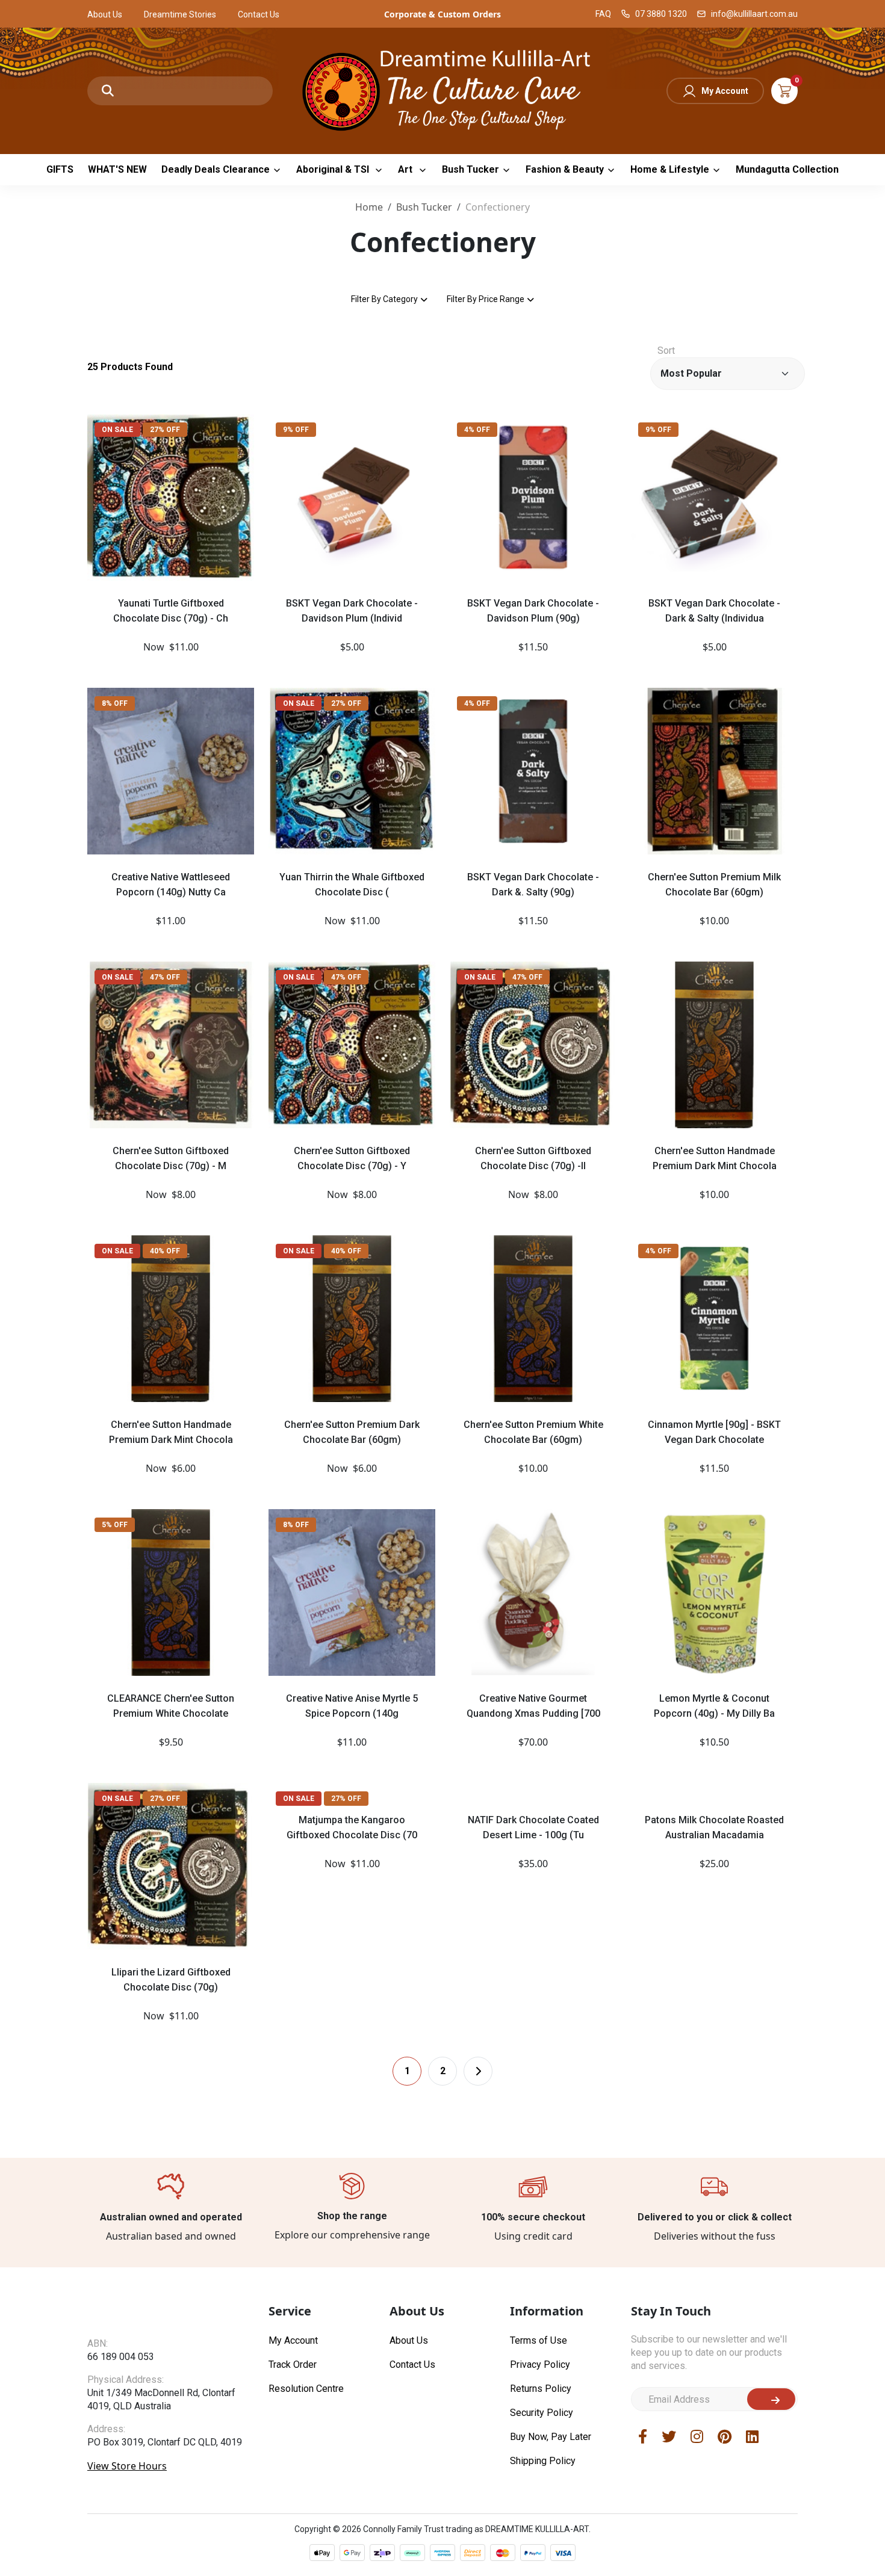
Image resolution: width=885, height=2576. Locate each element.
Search (108, 91)
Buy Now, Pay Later (551, 2437)
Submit (771, 2399)
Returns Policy (541, 2389)
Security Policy (542, 2413)
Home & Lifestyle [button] (670, 169)
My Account (725, 91)
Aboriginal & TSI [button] (334, 169)
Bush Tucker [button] (470, 169)
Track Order (293, 2364)
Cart (784, 91)
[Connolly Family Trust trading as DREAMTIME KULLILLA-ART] (442, 89)
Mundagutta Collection (787, 169)
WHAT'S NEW (117, 169)
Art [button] (406, 169)
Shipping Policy (543, 2461)
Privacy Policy (540, 2364)
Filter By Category (384, 299)
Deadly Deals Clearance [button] (216, 169)
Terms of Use (539, 2340)
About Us (105, 14)
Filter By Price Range (486, 299)
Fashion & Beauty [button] (565, 169)
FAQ (603, 14)
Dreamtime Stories (180, 14)
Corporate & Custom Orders (442, 14)
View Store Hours (127, 2489)
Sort (666, 351)
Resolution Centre (306, 2389)
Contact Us (259, 14)
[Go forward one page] (478, 2071)
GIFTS (60, 169)
